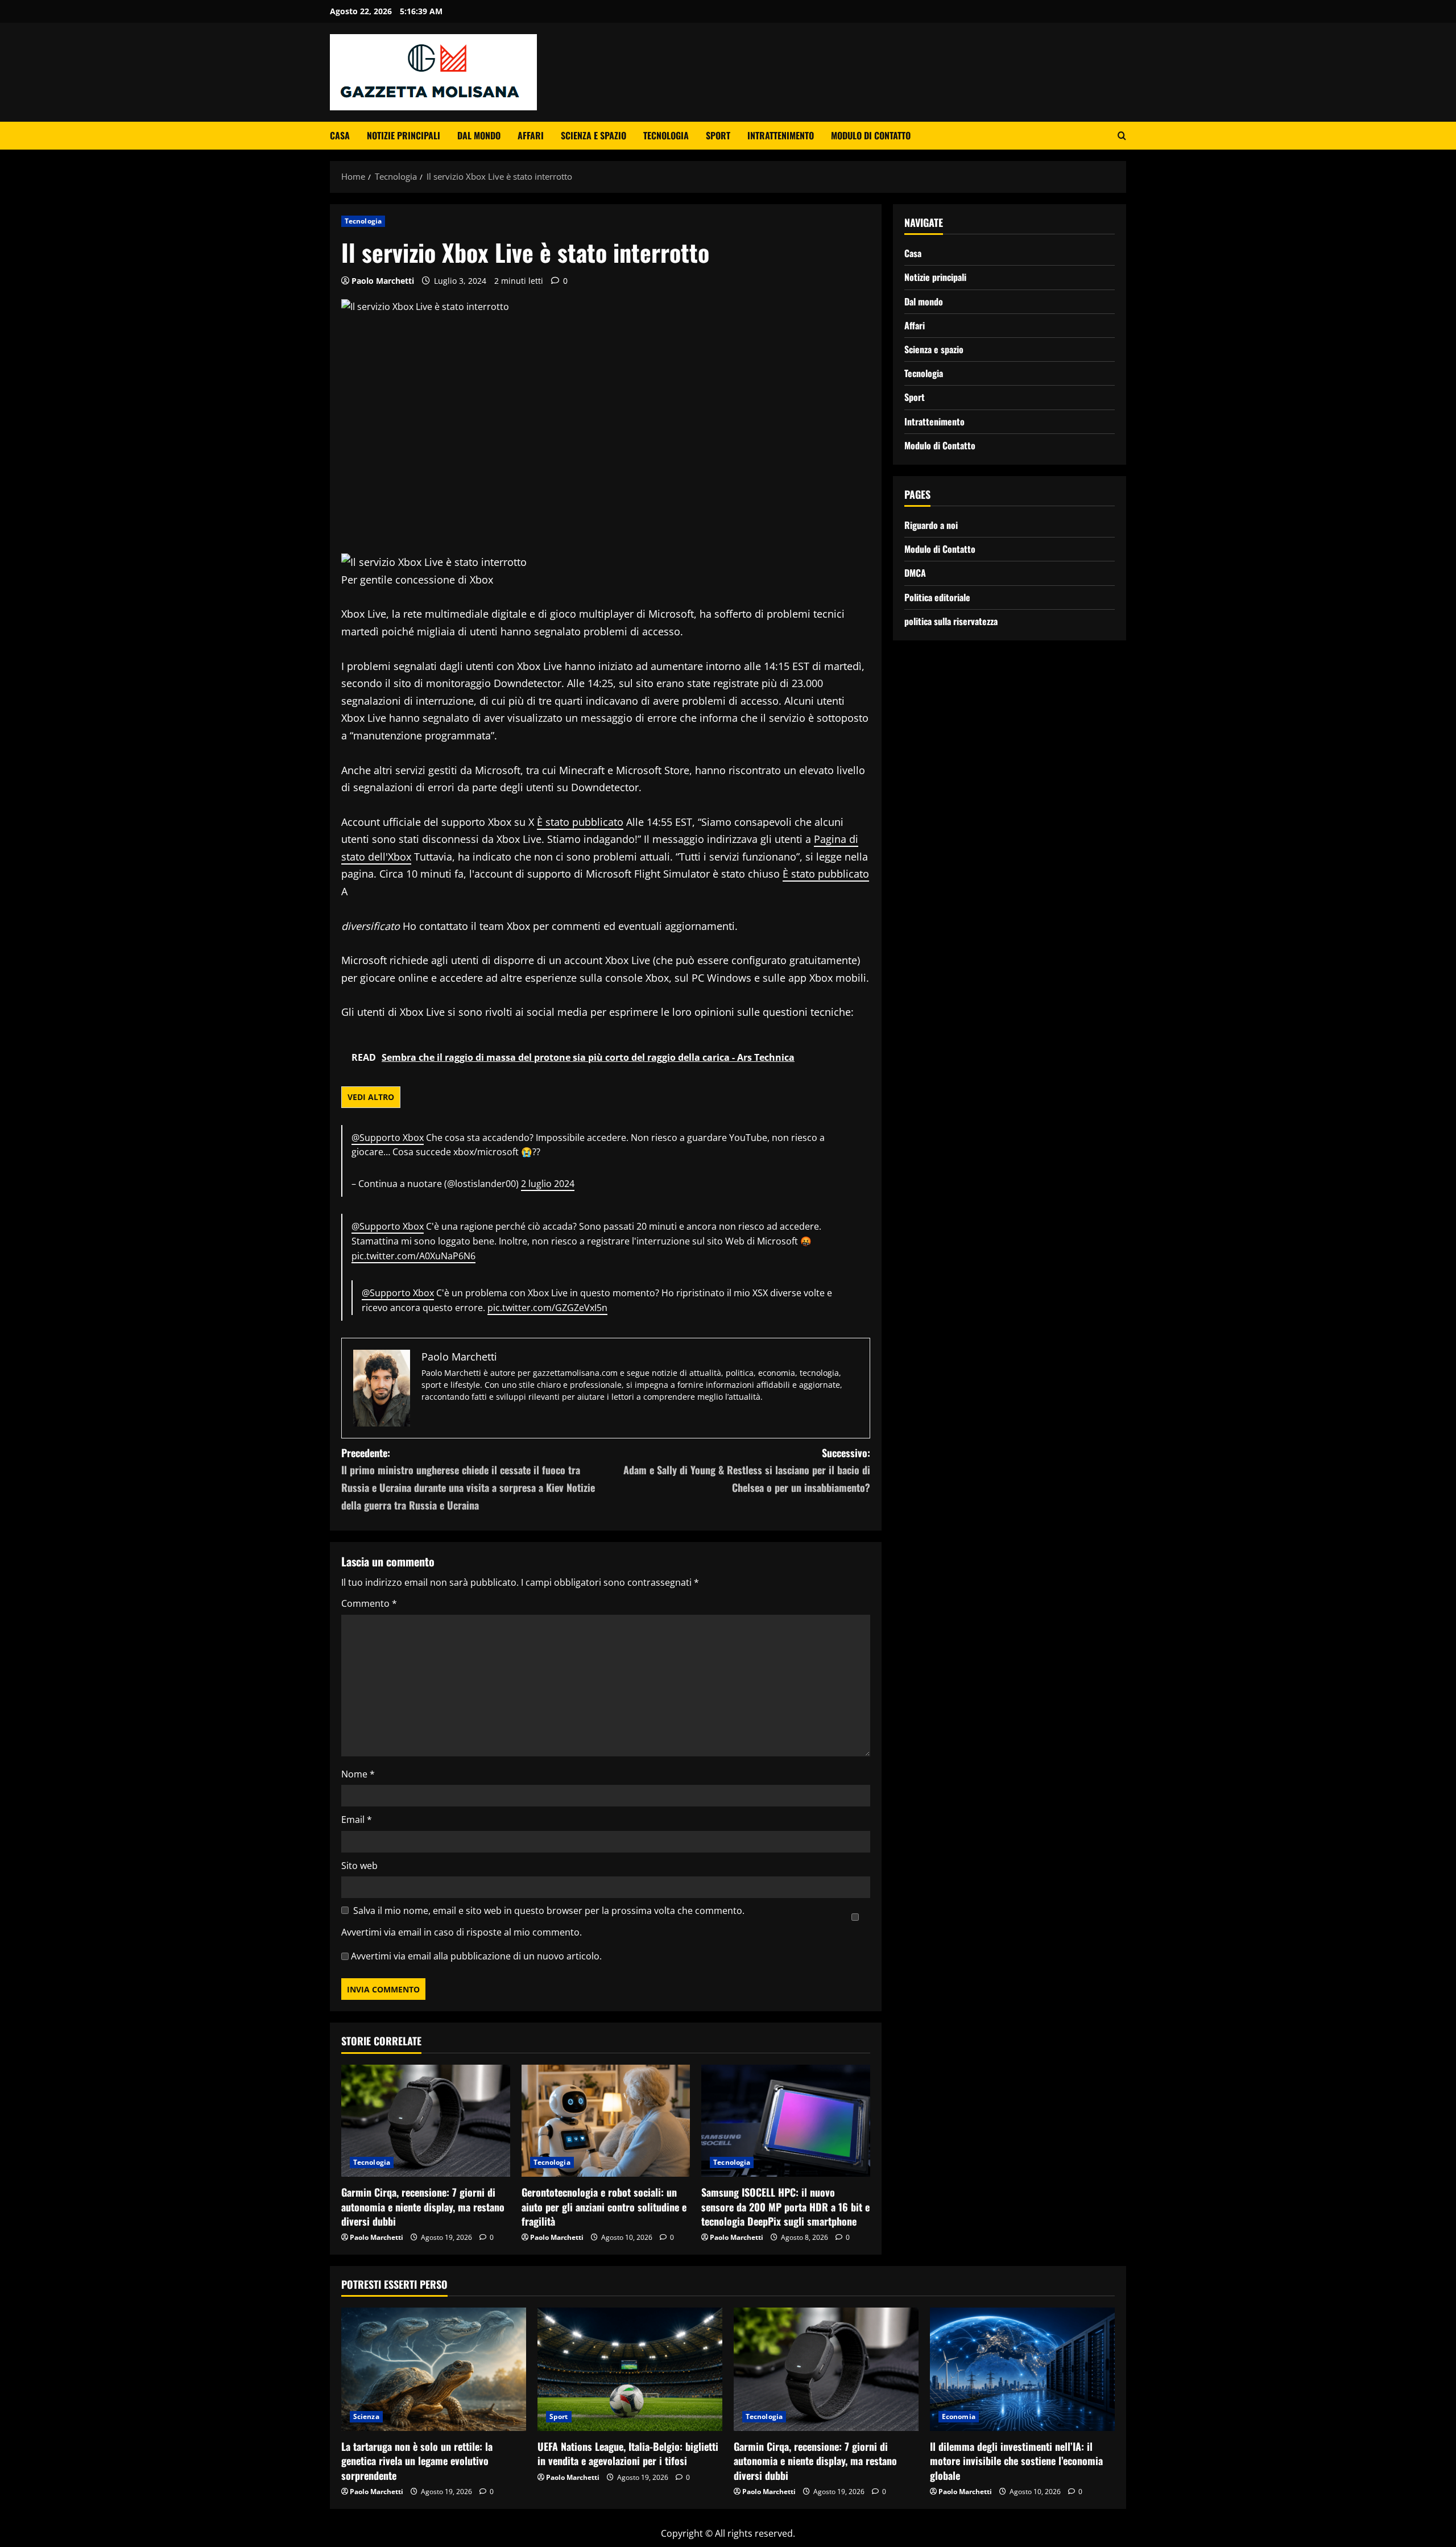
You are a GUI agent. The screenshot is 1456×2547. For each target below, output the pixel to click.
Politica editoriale (937, 597)
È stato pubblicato (580, 822)
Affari (531, 135)
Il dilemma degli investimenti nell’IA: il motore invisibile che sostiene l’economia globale (1016, 2461)
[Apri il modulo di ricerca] (1122, 136)
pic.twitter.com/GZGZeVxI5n (547, 1308)
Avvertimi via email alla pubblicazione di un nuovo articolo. (476, 1956)
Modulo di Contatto (871, 135)
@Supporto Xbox (388, 1138)
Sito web (359, 1866)
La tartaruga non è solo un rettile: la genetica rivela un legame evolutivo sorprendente (417, 2461)
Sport (718, 135)
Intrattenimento (781, 135)
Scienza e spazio (593, 135)
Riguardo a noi (931, 525)
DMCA (915, 573)
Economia (959, 2416)
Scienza (366, 2416)
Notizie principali (404, 135)
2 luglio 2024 (548, 1184)
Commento (369, 1603)
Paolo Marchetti (383, 281)
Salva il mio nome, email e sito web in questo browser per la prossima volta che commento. (549, 1911)
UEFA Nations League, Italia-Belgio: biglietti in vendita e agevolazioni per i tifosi (628, 2453)
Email (357, 1820)
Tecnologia (666, 135)
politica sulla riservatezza (951, 621)
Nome (358, 1774)
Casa (340, 135)
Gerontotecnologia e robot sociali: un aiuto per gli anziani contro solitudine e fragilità (604, 2206)
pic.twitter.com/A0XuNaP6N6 (413, 1256)
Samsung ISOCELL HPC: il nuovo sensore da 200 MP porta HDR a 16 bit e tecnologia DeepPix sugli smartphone (785, 2206)
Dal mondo (479, 135)
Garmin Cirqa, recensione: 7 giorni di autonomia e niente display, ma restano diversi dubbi (423, 2206)
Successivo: (747, 1470)
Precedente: (468, 1479)
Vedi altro (371, 1097)
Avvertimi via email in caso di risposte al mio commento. (462, 1932)
